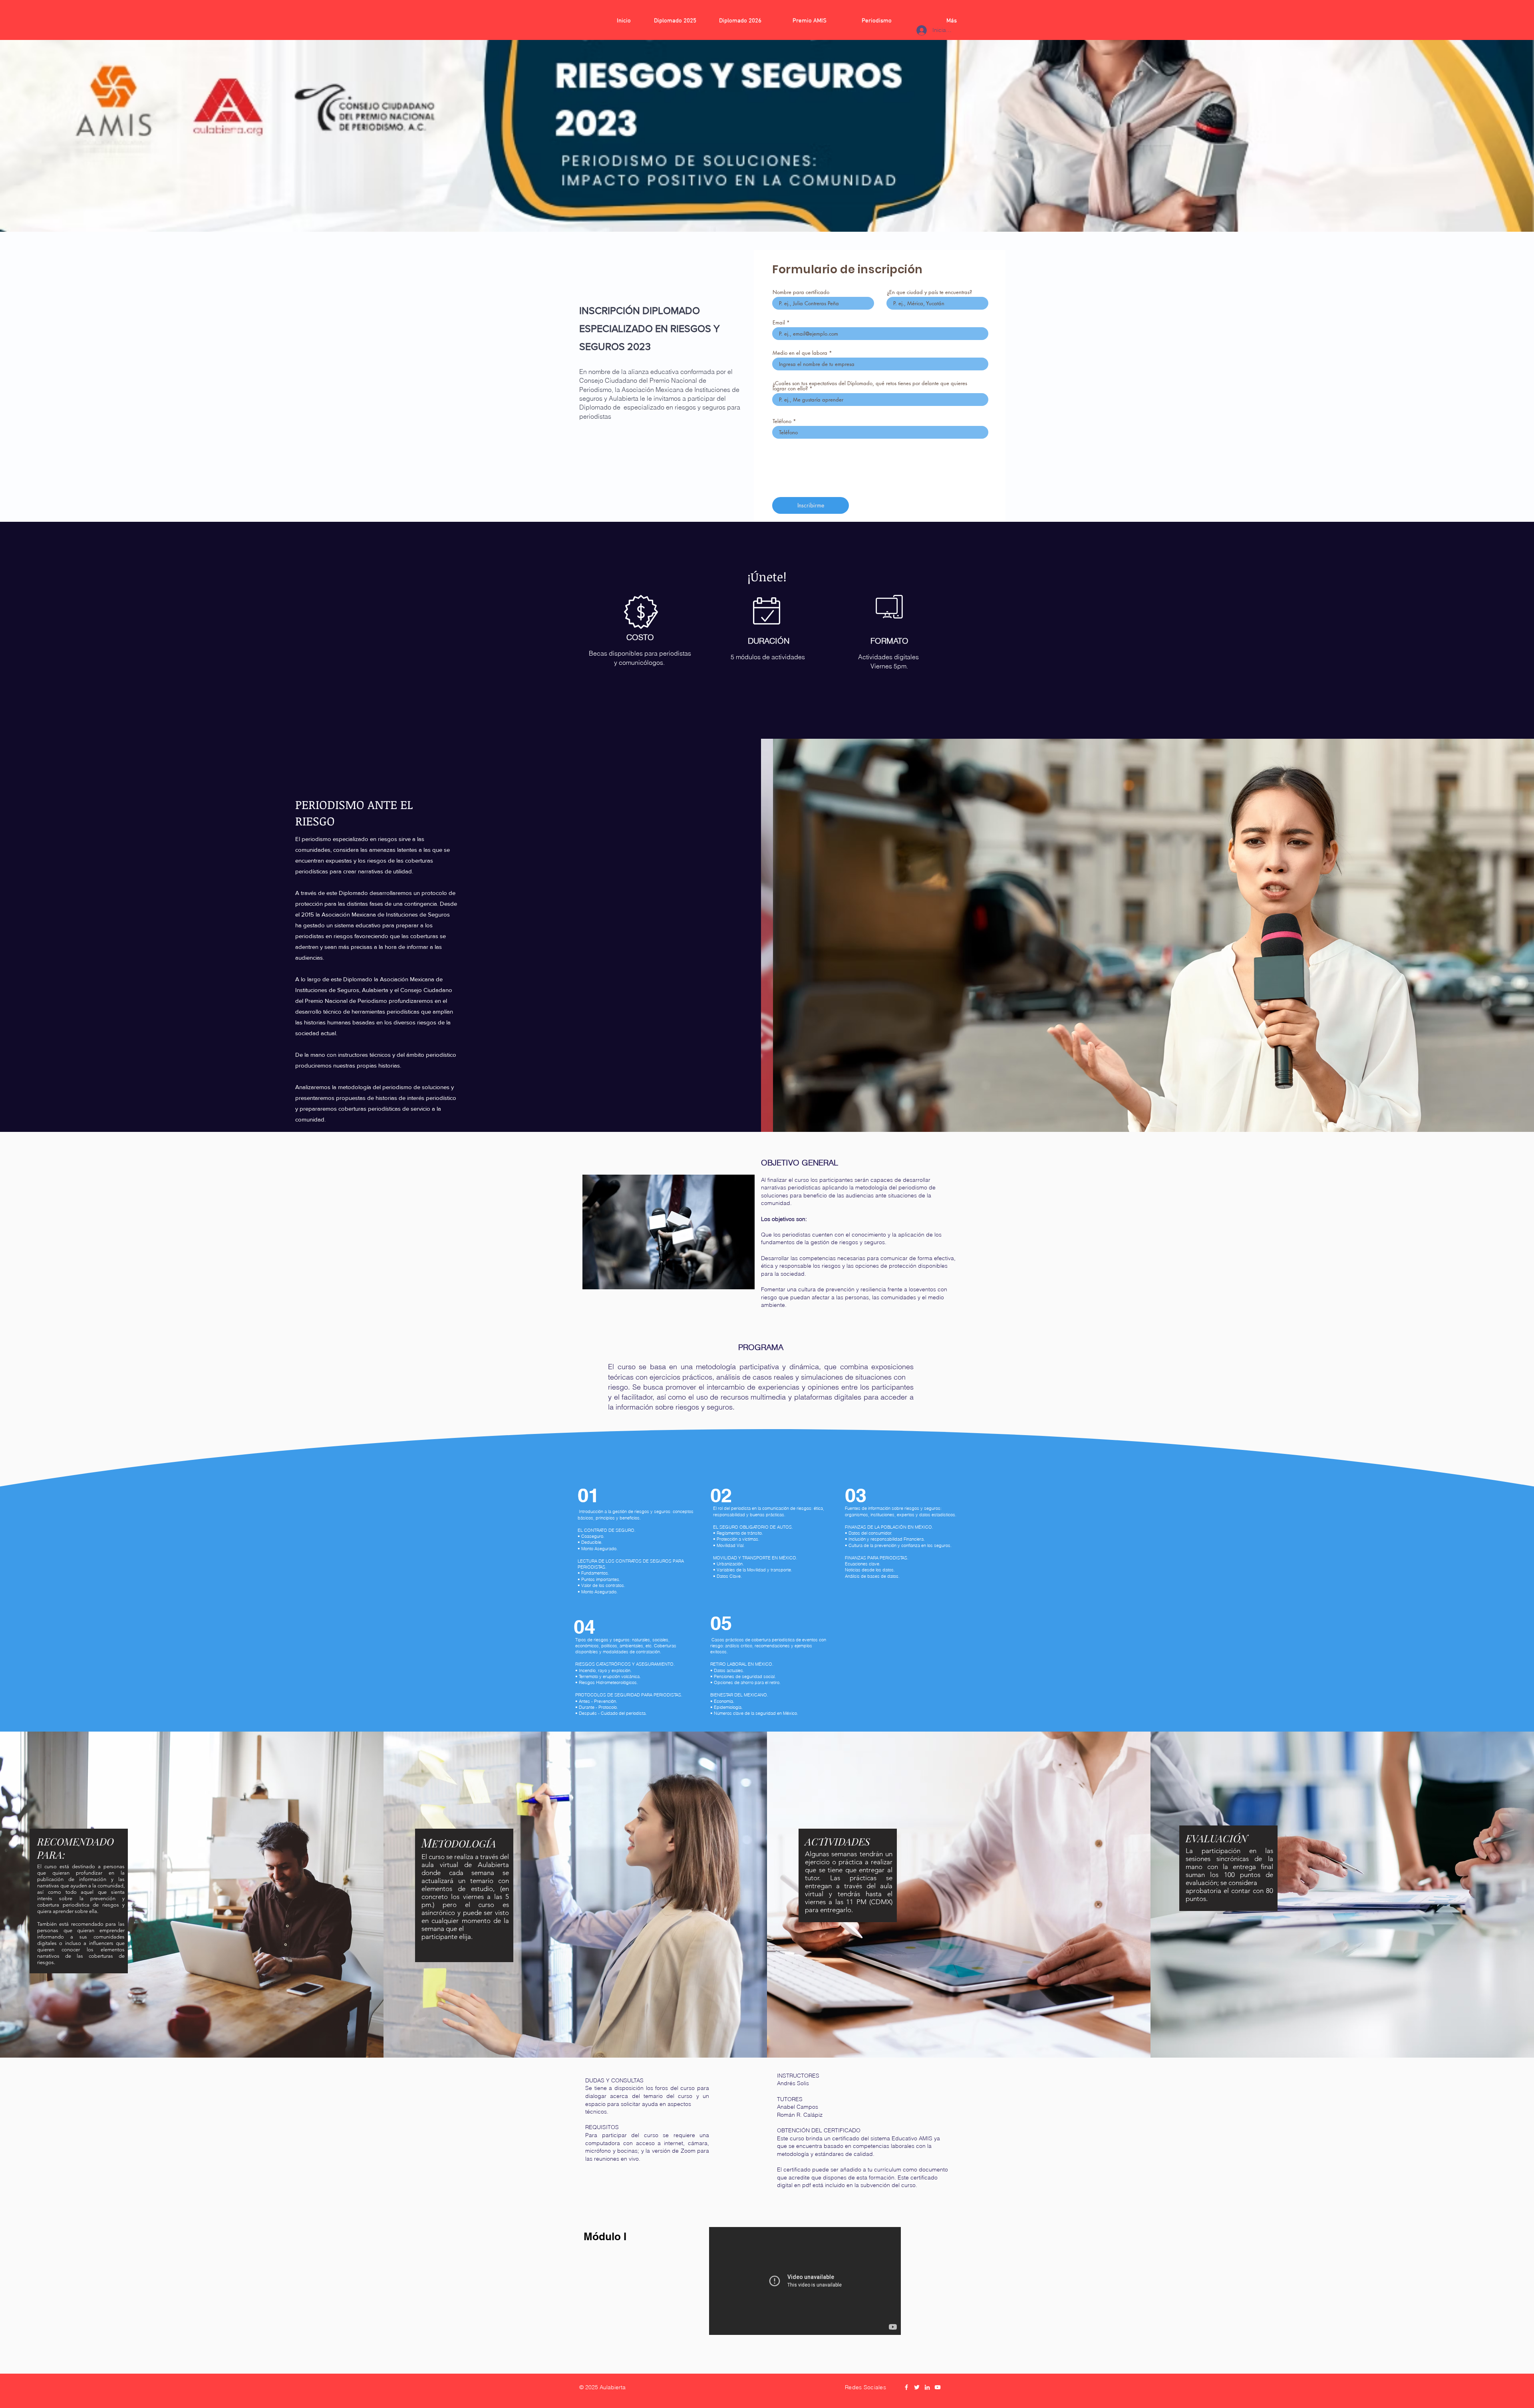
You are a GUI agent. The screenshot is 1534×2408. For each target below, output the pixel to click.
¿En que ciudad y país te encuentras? (929, 292)
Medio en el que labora (800, 353)
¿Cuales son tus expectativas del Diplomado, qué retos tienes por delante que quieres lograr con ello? (870, 386)
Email (779, 323)
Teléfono (782, 421)
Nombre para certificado (801, 292)
